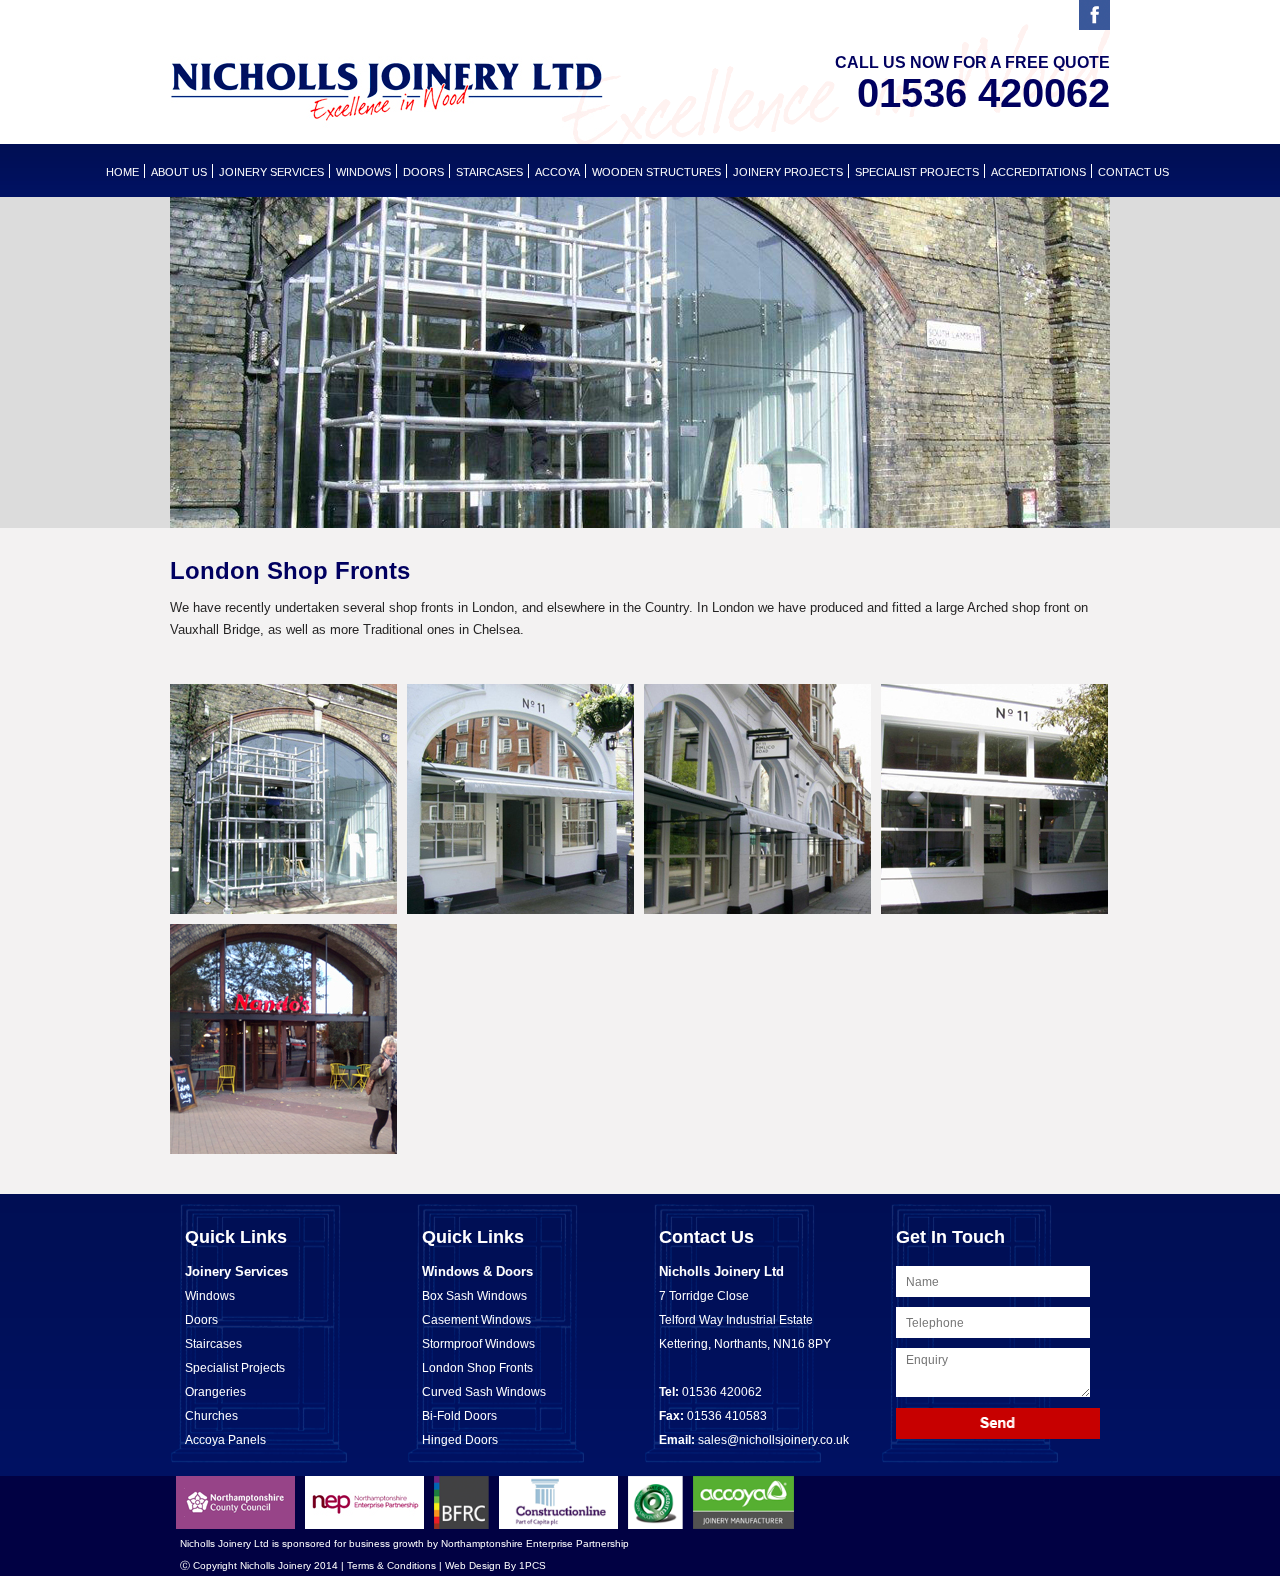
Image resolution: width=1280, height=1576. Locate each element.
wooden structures (656, 172)
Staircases (213, 1344)
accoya (557, 172)
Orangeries (215, 1392)
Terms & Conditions (391, 1565)
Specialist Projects (917, 172)
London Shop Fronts (477, 1368)
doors (423, 172)
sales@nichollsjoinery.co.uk (773, 1440)
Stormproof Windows (478, 1344)
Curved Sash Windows (484, 1392)
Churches (211, 1416)
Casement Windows (476, 1320)
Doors (201, 1320)
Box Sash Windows (474, 1296)
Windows (210, 1296)
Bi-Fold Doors (459, 1416)
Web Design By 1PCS (495, 1565)
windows (363, 172)
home (122, 172)
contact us (1133, 172)
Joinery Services (271, 172)
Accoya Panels (225, 1440)
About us (179, 172)
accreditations (1038, 172)
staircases (489, 172)
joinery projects (788, 172)
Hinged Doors (460, 1440)
